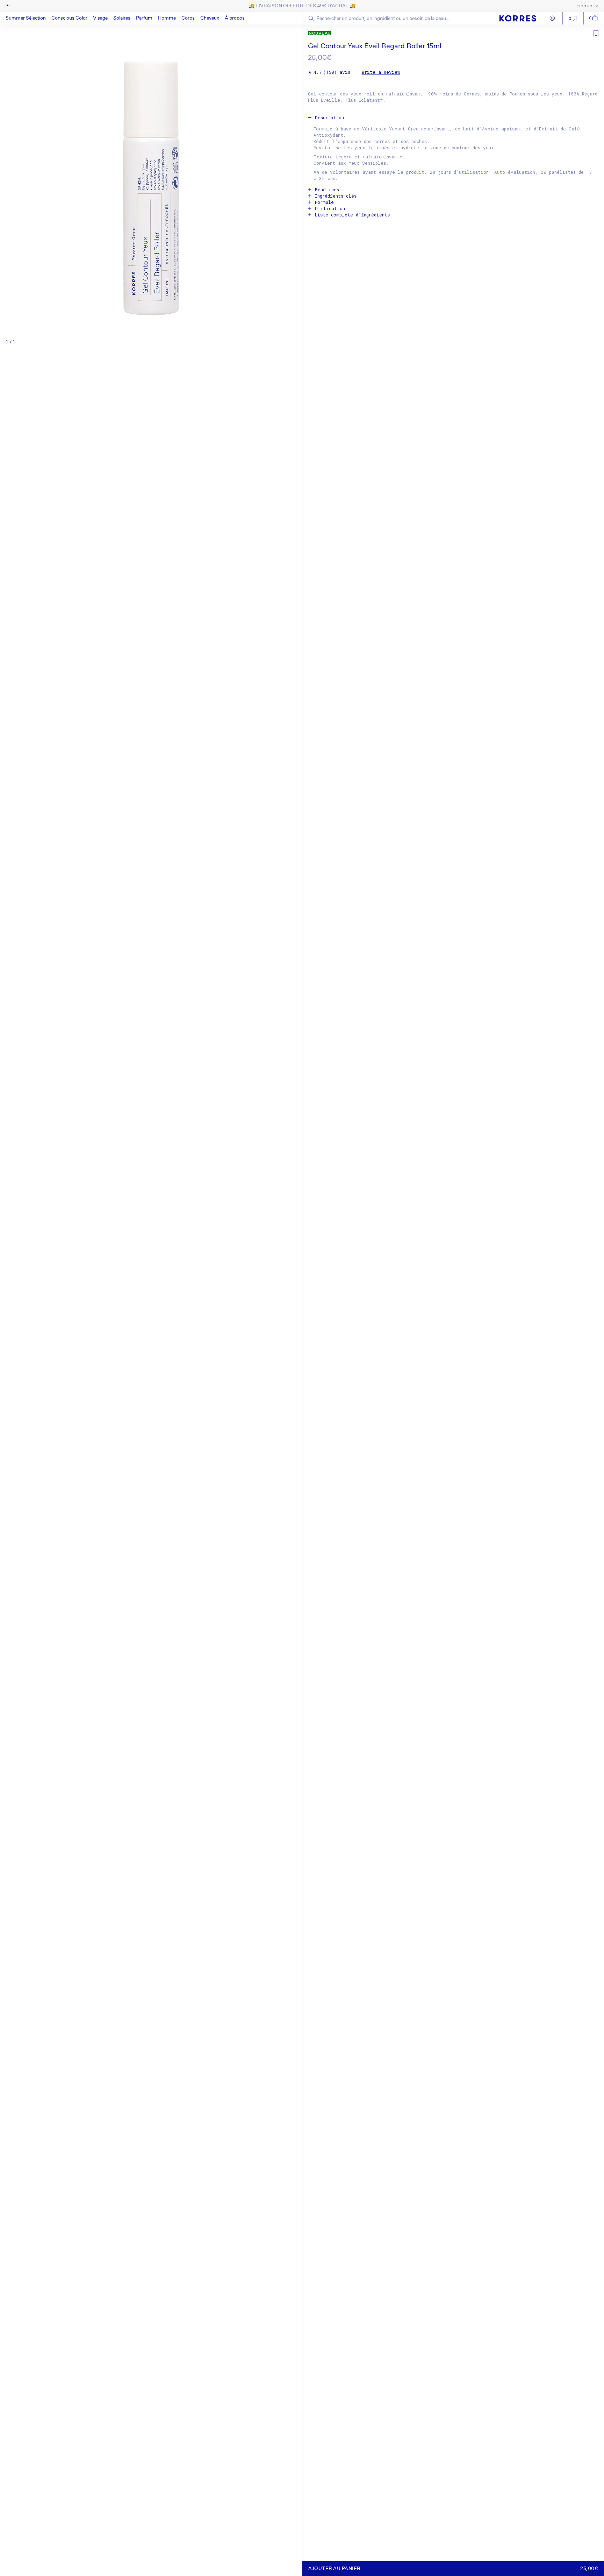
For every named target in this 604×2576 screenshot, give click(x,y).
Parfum (144, 18)
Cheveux (210, 18)
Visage (100, 18)
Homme (167, 18)
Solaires (122, 18)
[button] (69, 18)
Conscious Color (69, 18)
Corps (188, 18)
